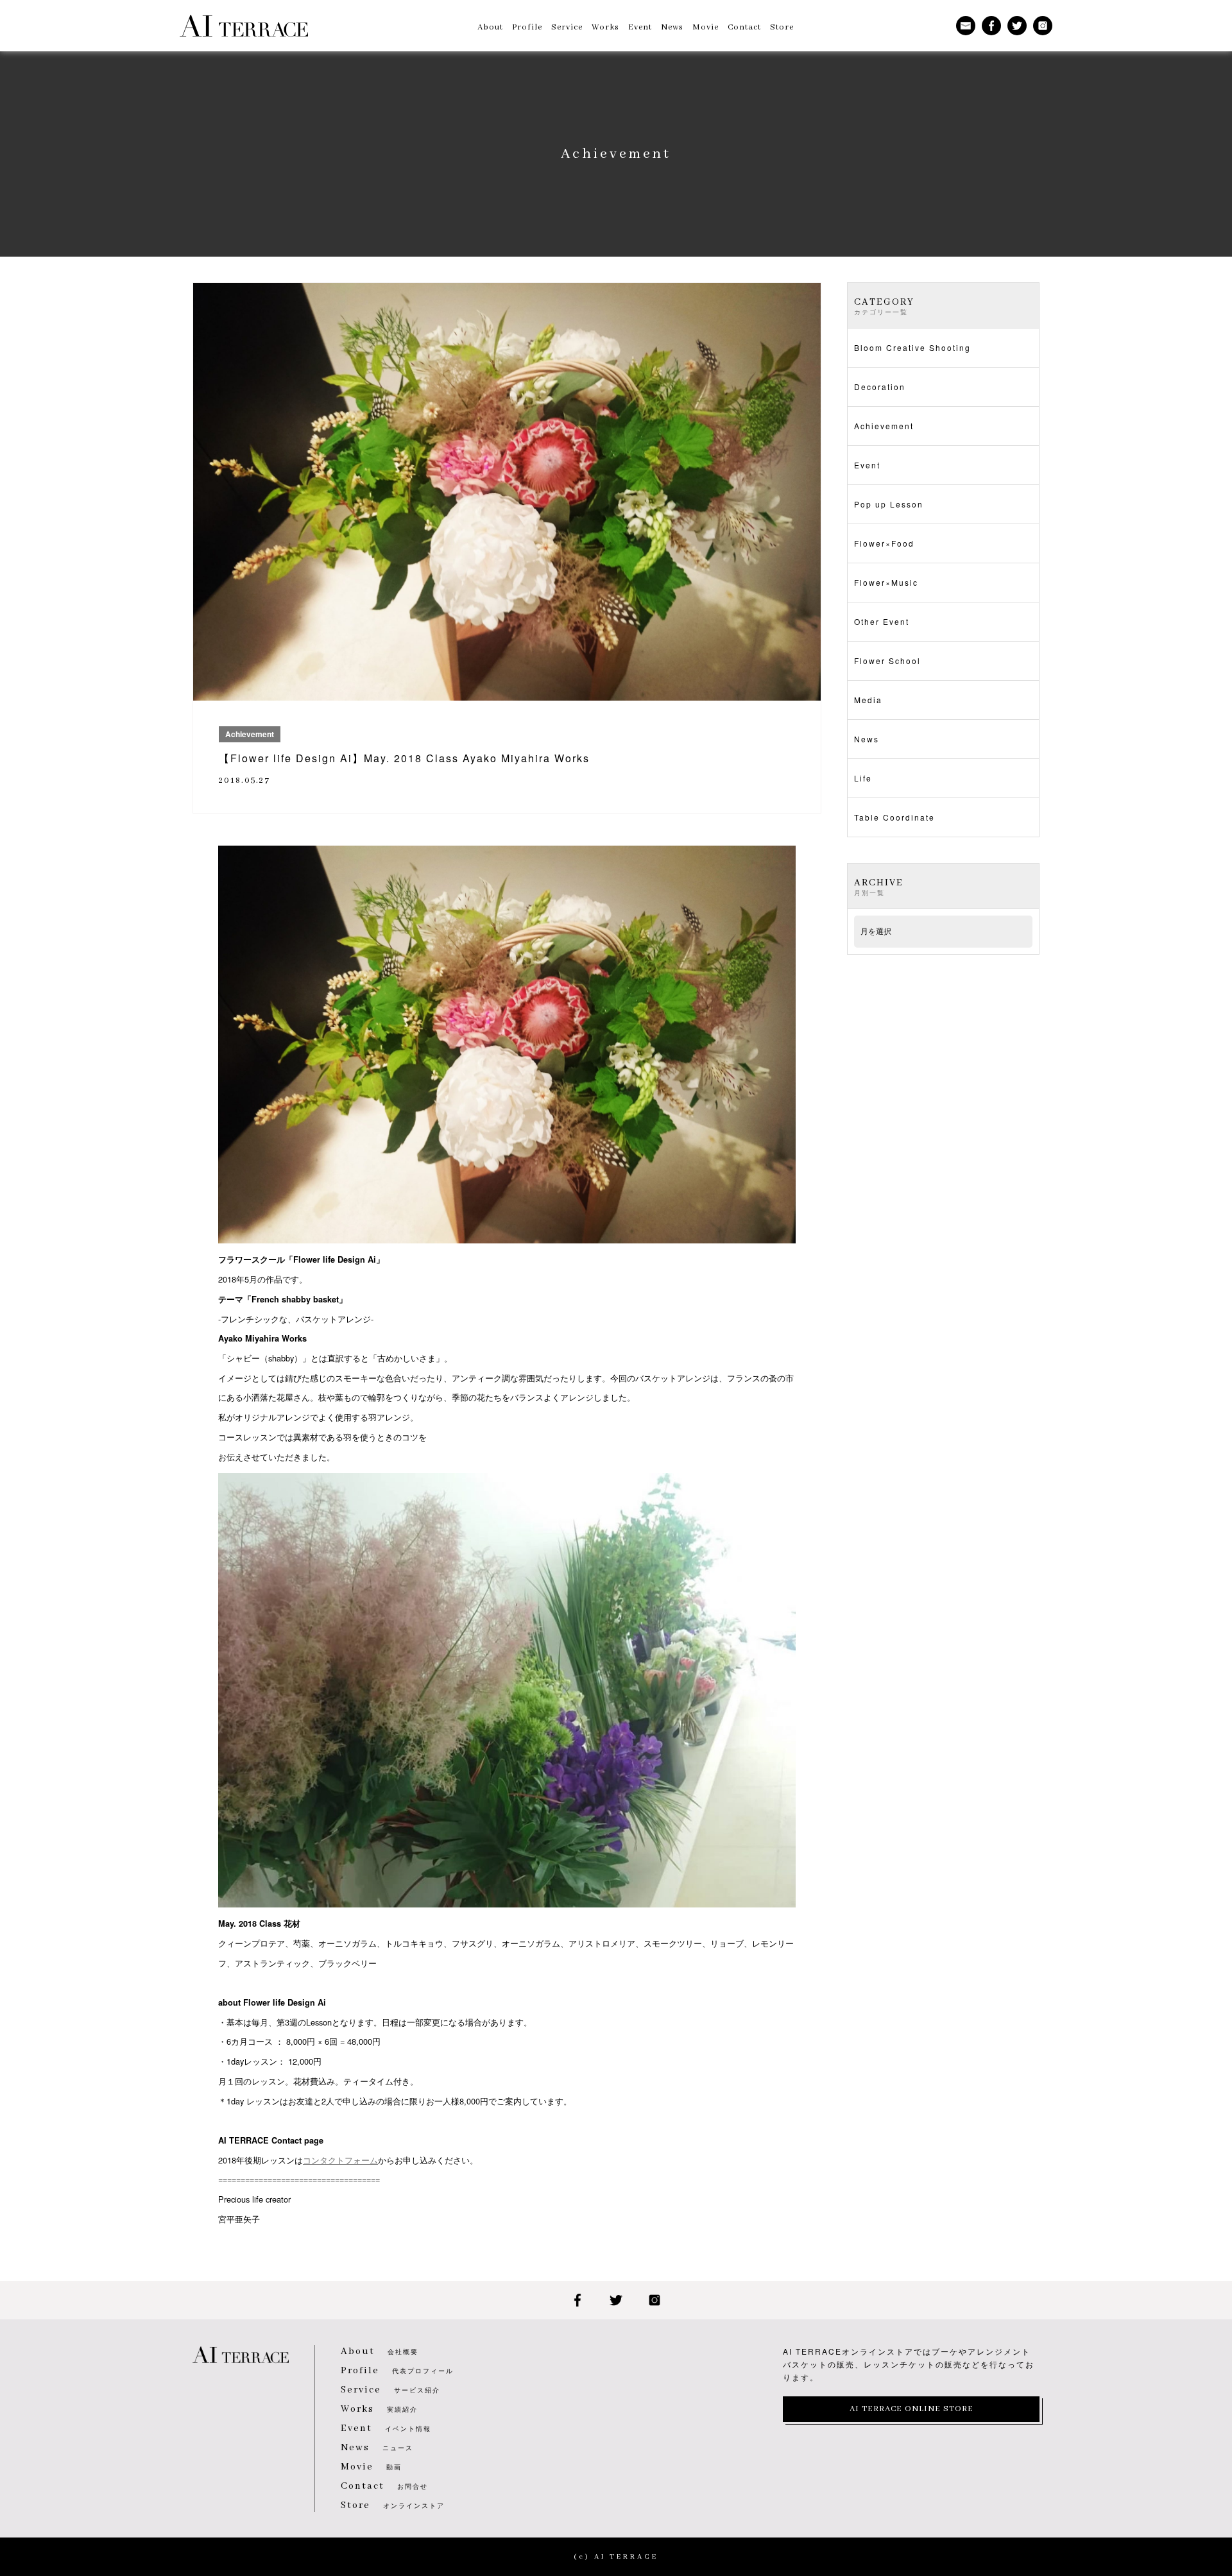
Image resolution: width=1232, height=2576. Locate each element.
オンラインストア (393, 2505)
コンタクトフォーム (340, 2160)
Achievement (884, 426)
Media (868, 700)
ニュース (377, 2448)
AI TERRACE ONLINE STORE (911, 2409)
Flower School (887, 661)
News (867, 739)
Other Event (882, 621)
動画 (371, 2467)
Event (867, 465)
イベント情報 (386, 2428)
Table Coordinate (894, 817)
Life (863, 778)
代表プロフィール (397, 2371)
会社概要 (380, 2351)
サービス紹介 (390, 2390)
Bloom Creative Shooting (912, 347)
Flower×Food (884, 543)
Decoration (880, 387)
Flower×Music (886, 582)
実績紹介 (379, 2409)
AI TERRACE (244, 26)
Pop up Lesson (889, 504)
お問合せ (384, 2486)
